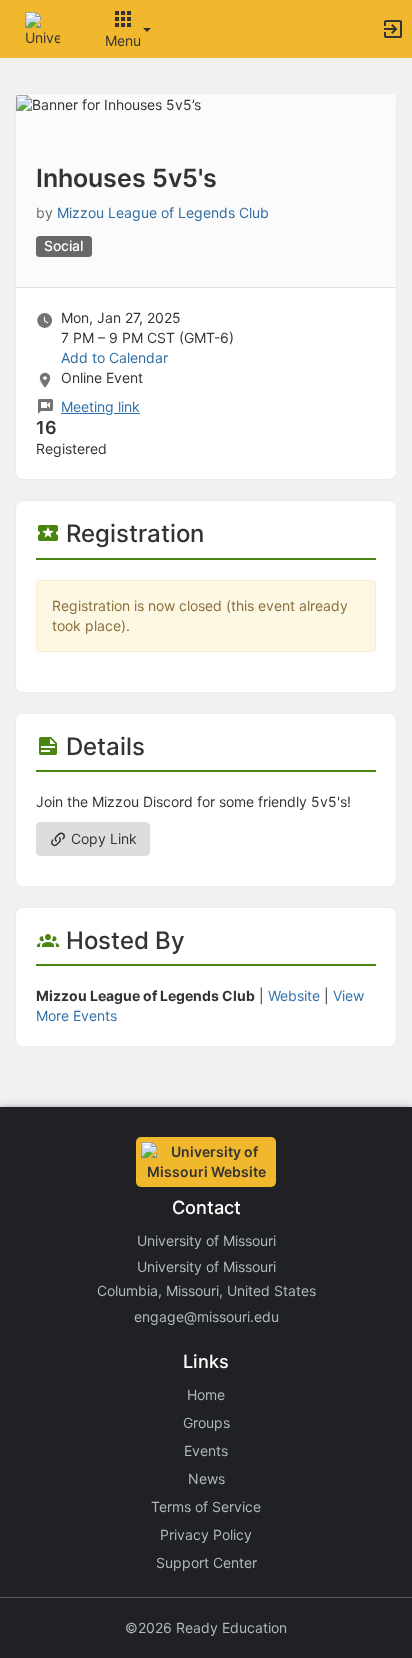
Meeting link (100, 406)
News (206, 1478)
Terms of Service (206, 1506)
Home (206, 1394)
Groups (206, 1422)
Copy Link (102, 838)
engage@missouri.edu (206, 1316)
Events (206, 1450)
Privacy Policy (206, 1534)
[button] (42, 27)
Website (294, 995)
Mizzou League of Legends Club (163, 212)
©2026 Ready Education (206, 1627)
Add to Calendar (114, 357)
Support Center (206, 1562)
